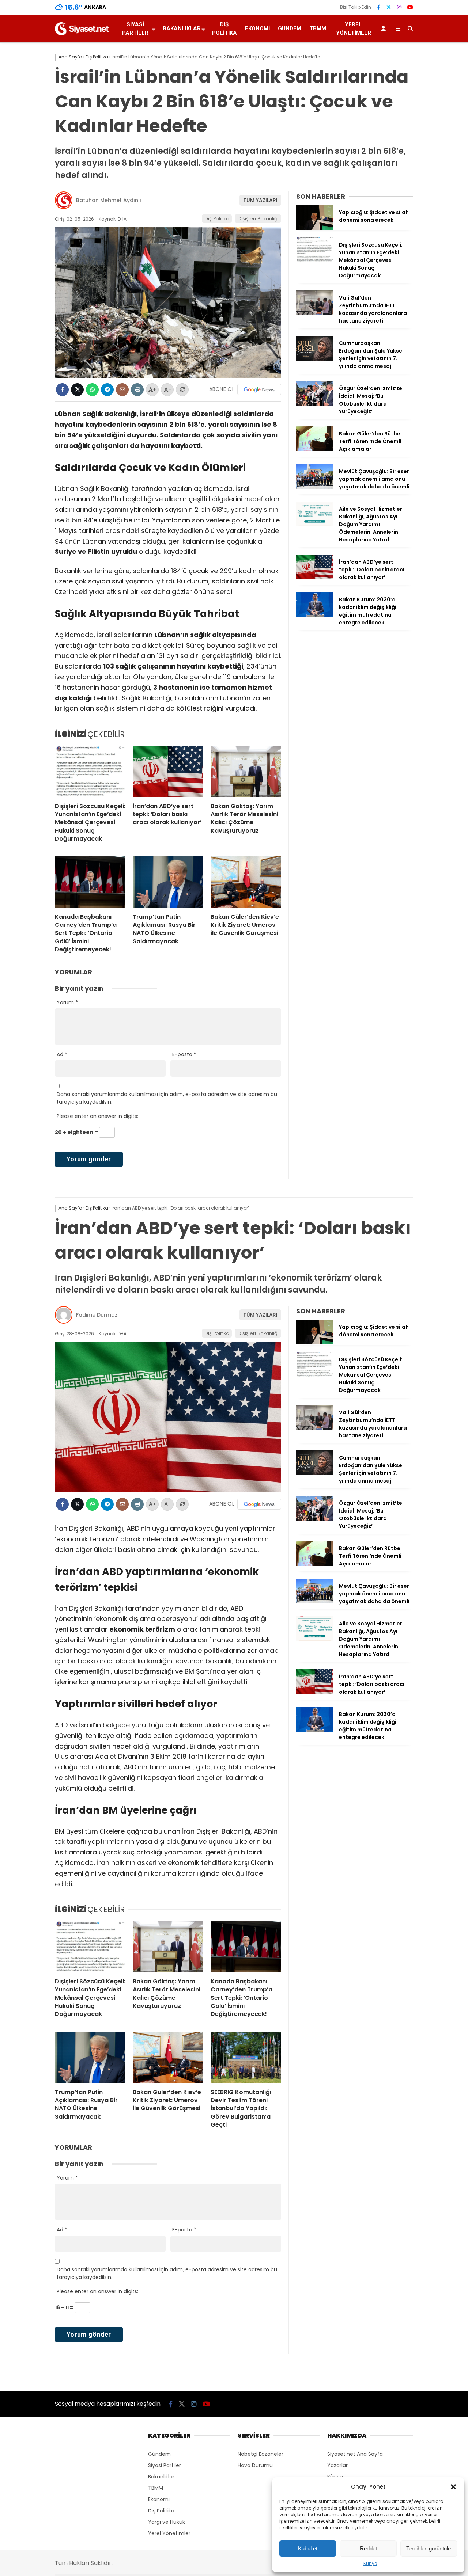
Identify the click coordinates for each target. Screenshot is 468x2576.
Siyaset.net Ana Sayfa (355, 2454)
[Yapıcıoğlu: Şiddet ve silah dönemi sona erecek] (315, 228)
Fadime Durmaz (97, 1315)
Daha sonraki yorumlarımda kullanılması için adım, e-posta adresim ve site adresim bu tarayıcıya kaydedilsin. (167, 1098)
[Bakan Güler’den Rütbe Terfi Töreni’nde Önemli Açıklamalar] (315, 449)
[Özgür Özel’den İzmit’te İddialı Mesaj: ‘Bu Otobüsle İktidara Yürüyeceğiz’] (315, 404)
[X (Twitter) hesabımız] (389, 7)
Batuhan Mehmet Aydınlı (109, 200)
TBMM (318, 28)
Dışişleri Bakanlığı (258, 219)
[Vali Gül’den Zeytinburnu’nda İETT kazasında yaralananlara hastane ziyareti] (315, 313)
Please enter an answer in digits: (97, 1116)
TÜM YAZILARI (260, 200)
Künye (370, 2563)
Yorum (67, 1002)
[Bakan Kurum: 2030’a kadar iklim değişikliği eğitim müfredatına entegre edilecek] (315, 615)
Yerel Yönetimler (354, 29)
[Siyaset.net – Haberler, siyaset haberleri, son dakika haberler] (82, 33)
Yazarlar (337, 2465)
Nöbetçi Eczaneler (261, 2454)
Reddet (368, 2548)
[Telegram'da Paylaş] (107, 390)
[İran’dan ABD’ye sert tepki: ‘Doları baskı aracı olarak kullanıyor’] (168, 771)
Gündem (290, 28)
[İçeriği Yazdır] (137, 390)
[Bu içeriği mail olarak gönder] (122, 390)
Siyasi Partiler (135, 29)
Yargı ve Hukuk (167, 2522)
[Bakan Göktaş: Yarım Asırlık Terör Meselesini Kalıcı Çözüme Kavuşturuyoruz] (246, 771)
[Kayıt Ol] (385, 29)
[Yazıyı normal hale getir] (182, 390)
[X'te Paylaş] (77, 390)
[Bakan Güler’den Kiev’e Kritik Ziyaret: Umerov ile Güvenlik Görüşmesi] (246, 882)
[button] (453, 2487)
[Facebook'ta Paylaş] (62, 390)
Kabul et (308, 2548)
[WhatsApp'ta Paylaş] (92, 390)
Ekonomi (257, 28)
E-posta (184, 1054)
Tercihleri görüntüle (429, 2548)
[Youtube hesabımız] (410, 7)
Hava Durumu (255, 2465)
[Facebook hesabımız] (379, 7)
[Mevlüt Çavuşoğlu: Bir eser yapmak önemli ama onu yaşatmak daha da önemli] (315, 487)
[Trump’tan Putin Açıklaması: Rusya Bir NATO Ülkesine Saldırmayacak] (168, 882)
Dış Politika (224, 29)
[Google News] (259, 389)
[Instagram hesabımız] (399, 7)
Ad (62, 1054)
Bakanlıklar (182, 28)
